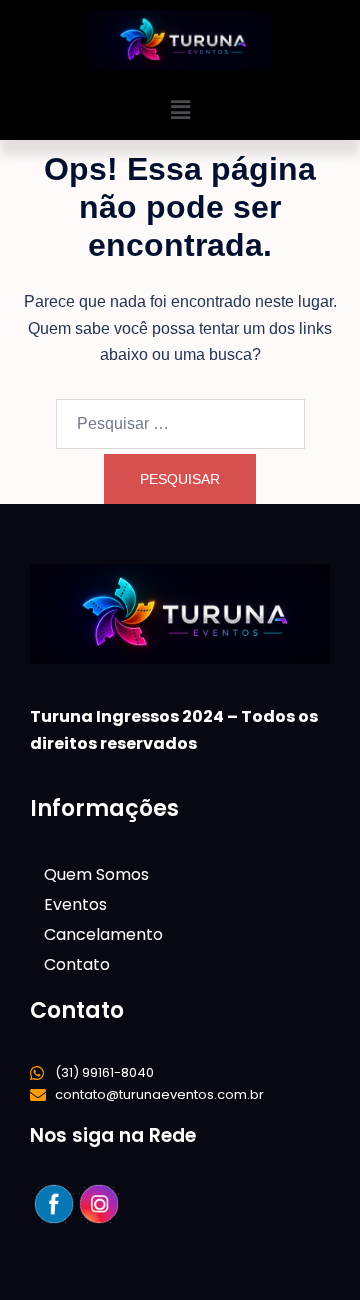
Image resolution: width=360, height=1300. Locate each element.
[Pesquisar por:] (180, 424)
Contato (77, 964)
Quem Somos (96, 874)
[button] (180, 110)
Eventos (75, 904)
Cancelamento (103, 934)
